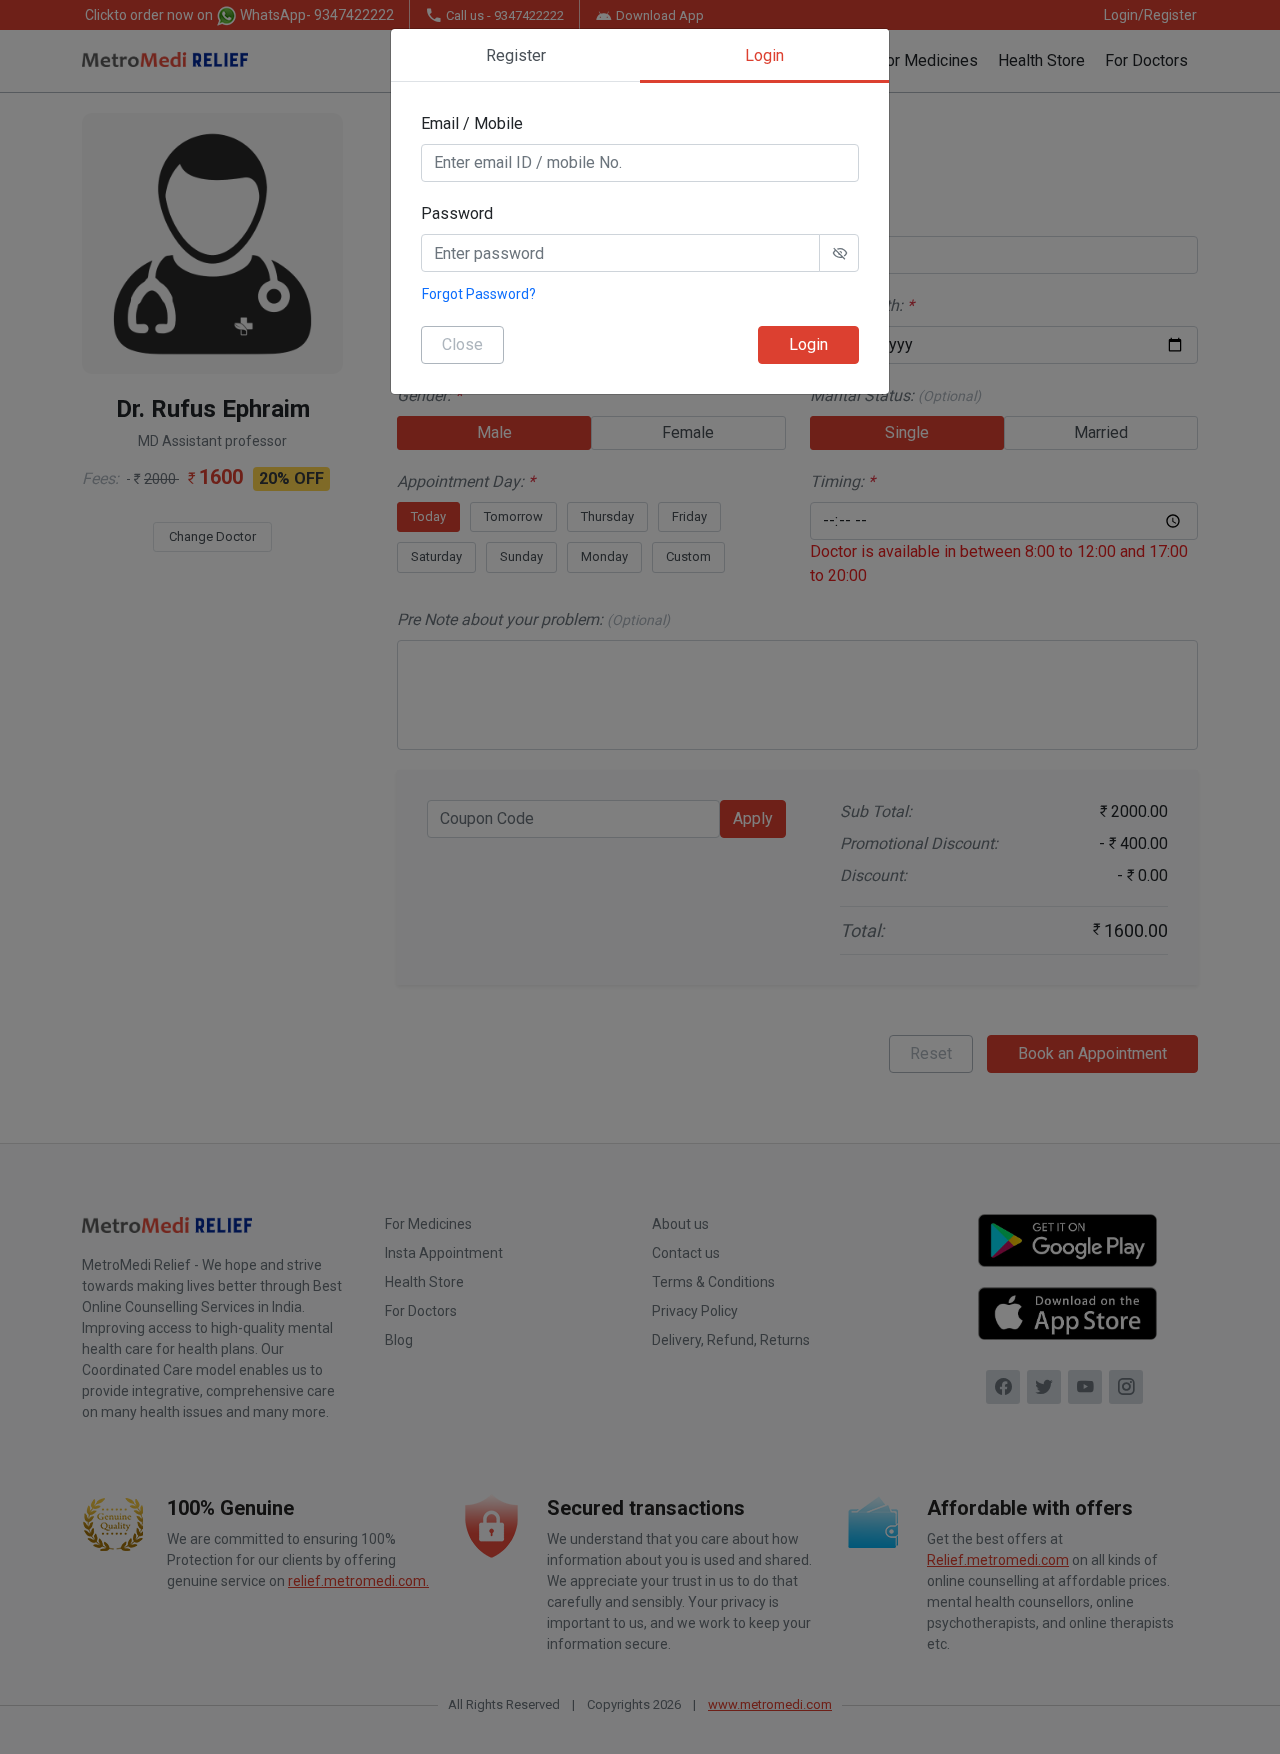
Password (457, 213)
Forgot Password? (479, 294)
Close (462, 344)
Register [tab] (516, 55)
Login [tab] (764, 55)
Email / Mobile (472, 123)
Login (808, 344)
